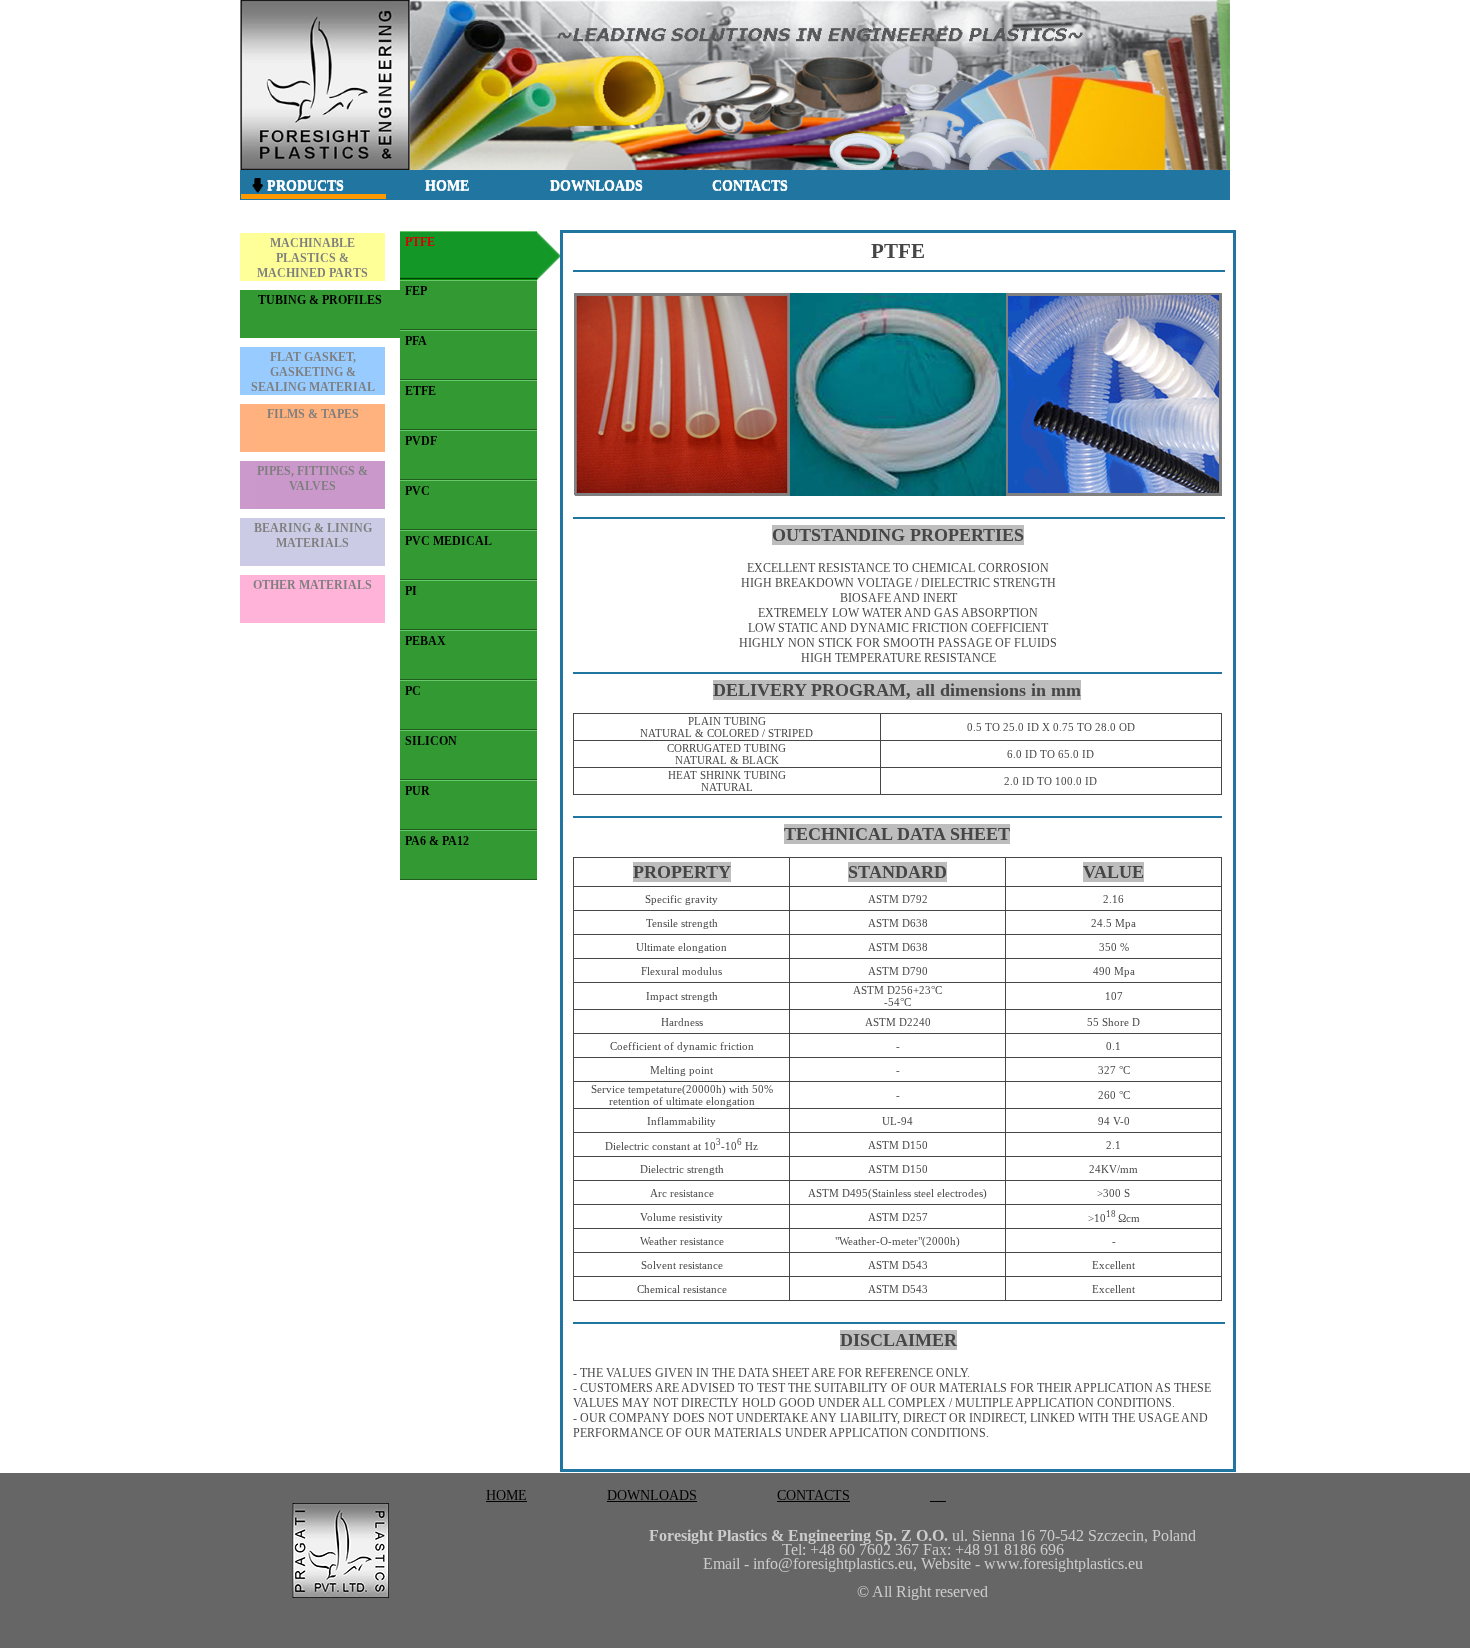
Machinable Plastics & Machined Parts (312, 258)
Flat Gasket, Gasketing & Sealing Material (313, 372)
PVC (417, 491)
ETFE (420, 391)
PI (411, 591)
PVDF (421, 441)
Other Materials (312, 585)
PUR (417, 791)
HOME (447, 185)
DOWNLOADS (596, 185)
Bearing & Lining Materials (313, 535)
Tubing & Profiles (320, 300)
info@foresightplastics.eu (833, 1563)
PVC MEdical (448, 541)
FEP (416, 291)
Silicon (431, 741)
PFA (416, 341)
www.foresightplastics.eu (1063, 1563)
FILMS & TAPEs (313, 414)
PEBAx (425, 641)
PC (413, 691)
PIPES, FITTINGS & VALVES (312, 478)
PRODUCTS (303, 185)
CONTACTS (750, 185)
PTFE (420, 242)
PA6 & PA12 (437, 841)
